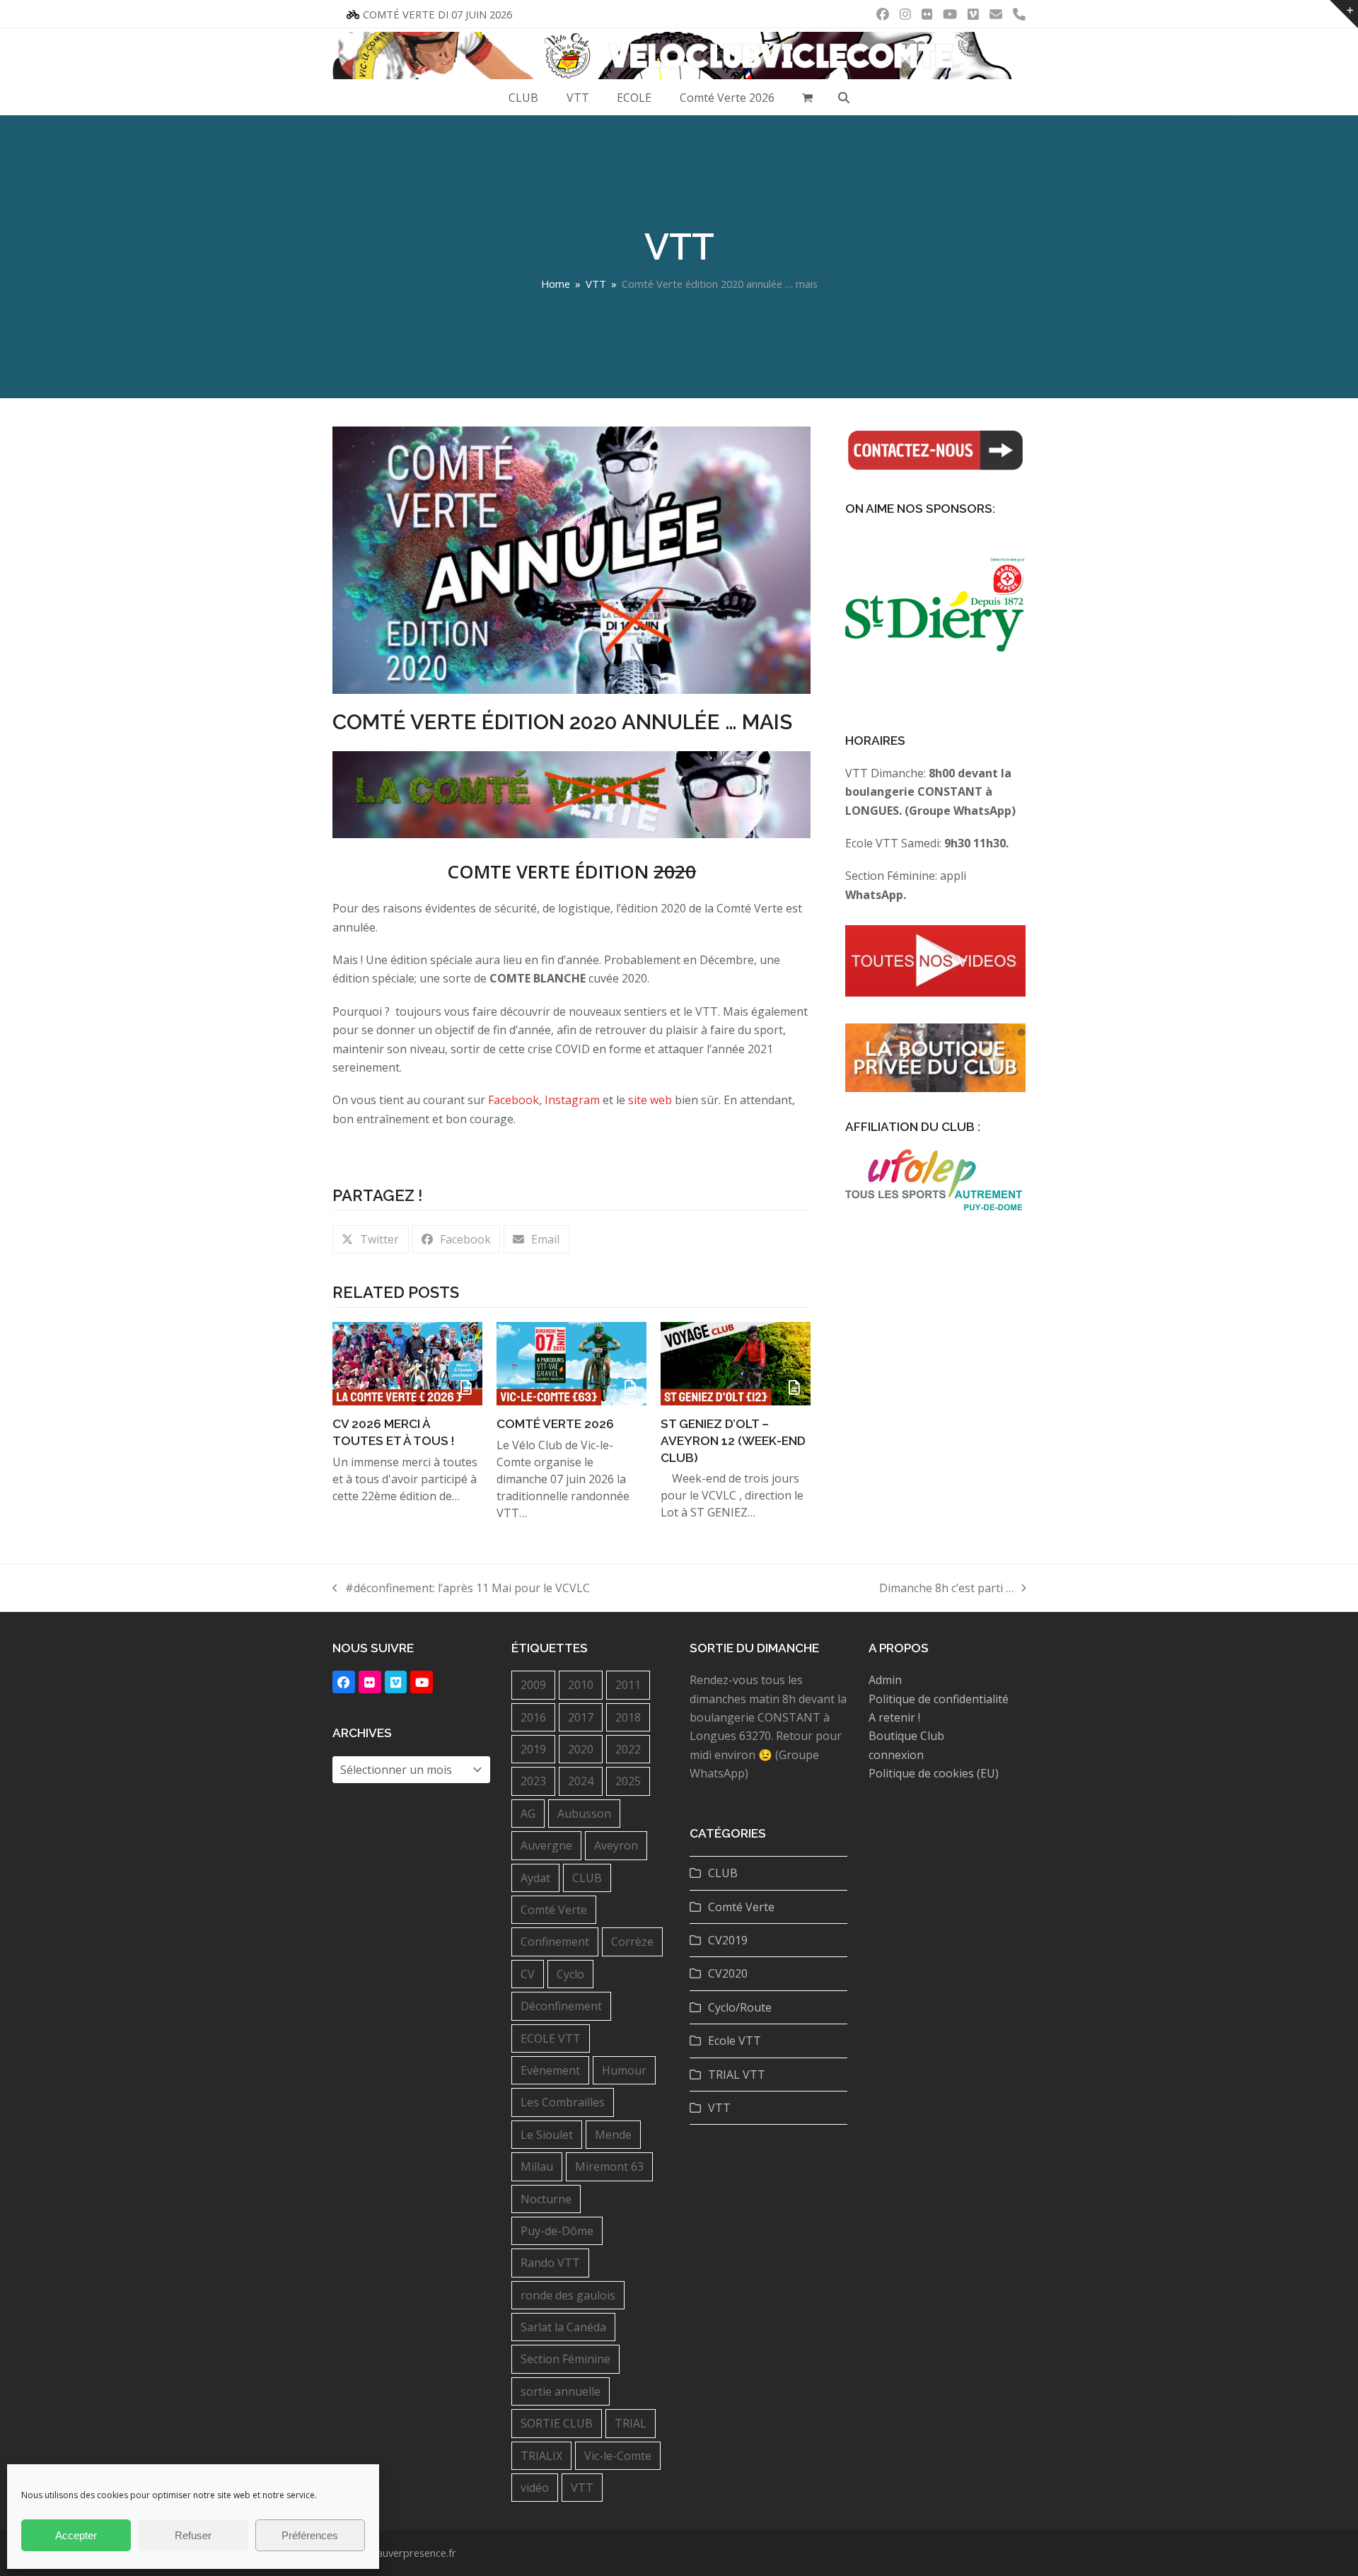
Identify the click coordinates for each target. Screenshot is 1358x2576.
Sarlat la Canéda (563, 2327)
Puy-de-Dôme (557, 2231)
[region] (935, 621)
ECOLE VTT (551, 2038)
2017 (581, 1717)
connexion (896, 1755)
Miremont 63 (609, 2166)
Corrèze (632, 1942)
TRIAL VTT (737, 2075)
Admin (885, 1680)
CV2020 (728, 1973)
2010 (581, 1685)
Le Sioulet (547, 2135)
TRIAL (631, 2423)
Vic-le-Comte (618, 2456)
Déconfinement (561, 2006)
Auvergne (546, 1845)
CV (528, 1974)
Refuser (193, 2535)
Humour (624, 2070)
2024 (581, 1781)
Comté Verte (554, 1910)
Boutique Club (906, 1736)
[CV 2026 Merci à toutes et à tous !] (407, 1362)
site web (650, 1100)
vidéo (535, 2488)
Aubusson (584, 1814)
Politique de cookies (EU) (934, 1773)
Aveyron (616, 1845)
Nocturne (546, 2199)
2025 (628, 1781)
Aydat (535, 1878)
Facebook (513, 1100)
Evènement (550, 2070)
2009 (533, 1685)
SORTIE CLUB (557, 2423)
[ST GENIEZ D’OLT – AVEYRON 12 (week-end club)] (736, 1362)
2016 (533, 1717)
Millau (537, 2166)
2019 (533, 1749)
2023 (533, 1781)
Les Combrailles (563, 2102)
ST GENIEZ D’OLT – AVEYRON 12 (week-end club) (733, 1440)
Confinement (555, 1942)
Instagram (572, 1100)
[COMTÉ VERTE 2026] (571, 1362)
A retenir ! (894, 1717)
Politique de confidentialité (939, 1699)
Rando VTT (550, 2263)
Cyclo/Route (740, 2007)
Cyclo (570, 1974)
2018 (628, 1717)
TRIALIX (541, 2456)
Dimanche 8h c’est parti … (946, 1589)
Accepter (76, 2535)
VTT (582, 2488)
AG (528, 1814)
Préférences (310, 2535)
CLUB (587, 1878)
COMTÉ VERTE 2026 (555, 1424)
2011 (628, 1685)
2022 (628, 1749)
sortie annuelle (561, 2391)
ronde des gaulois (568, 2295)
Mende (613, 2135)
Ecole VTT (735, 2041)
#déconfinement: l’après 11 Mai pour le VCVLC (461, 1589)
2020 (581, 1749)
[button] (808, 98)
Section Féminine (565, 2359)
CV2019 (728, 1940)
